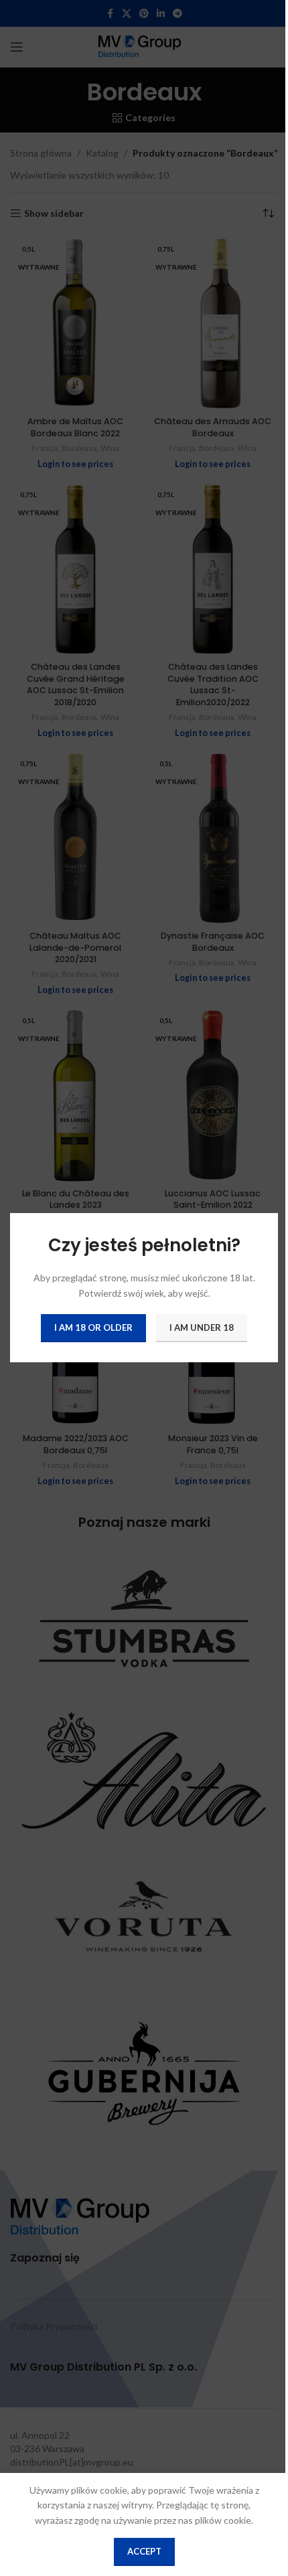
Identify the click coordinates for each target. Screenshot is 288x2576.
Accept (144, 2551)
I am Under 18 (202, 1328)
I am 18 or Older (93, 1328)
